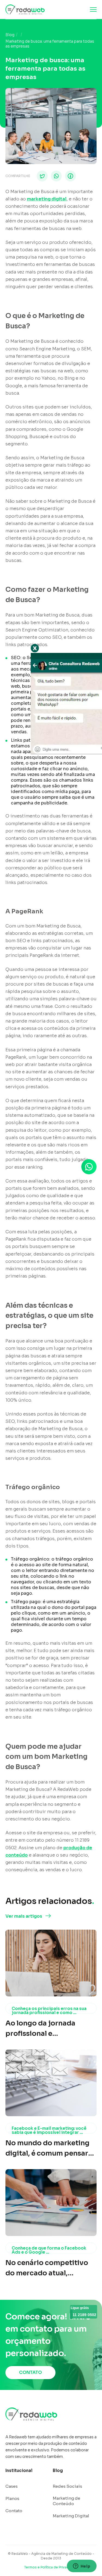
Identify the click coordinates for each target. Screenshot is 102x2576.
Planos (12, 2498)
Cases (12, 2486)
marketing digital (47, 199)
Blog (10, 35)
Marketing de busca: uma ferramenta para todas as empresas (50, 44)
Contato (14, 2511)
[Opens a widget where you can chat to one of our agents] (82, 2566)
